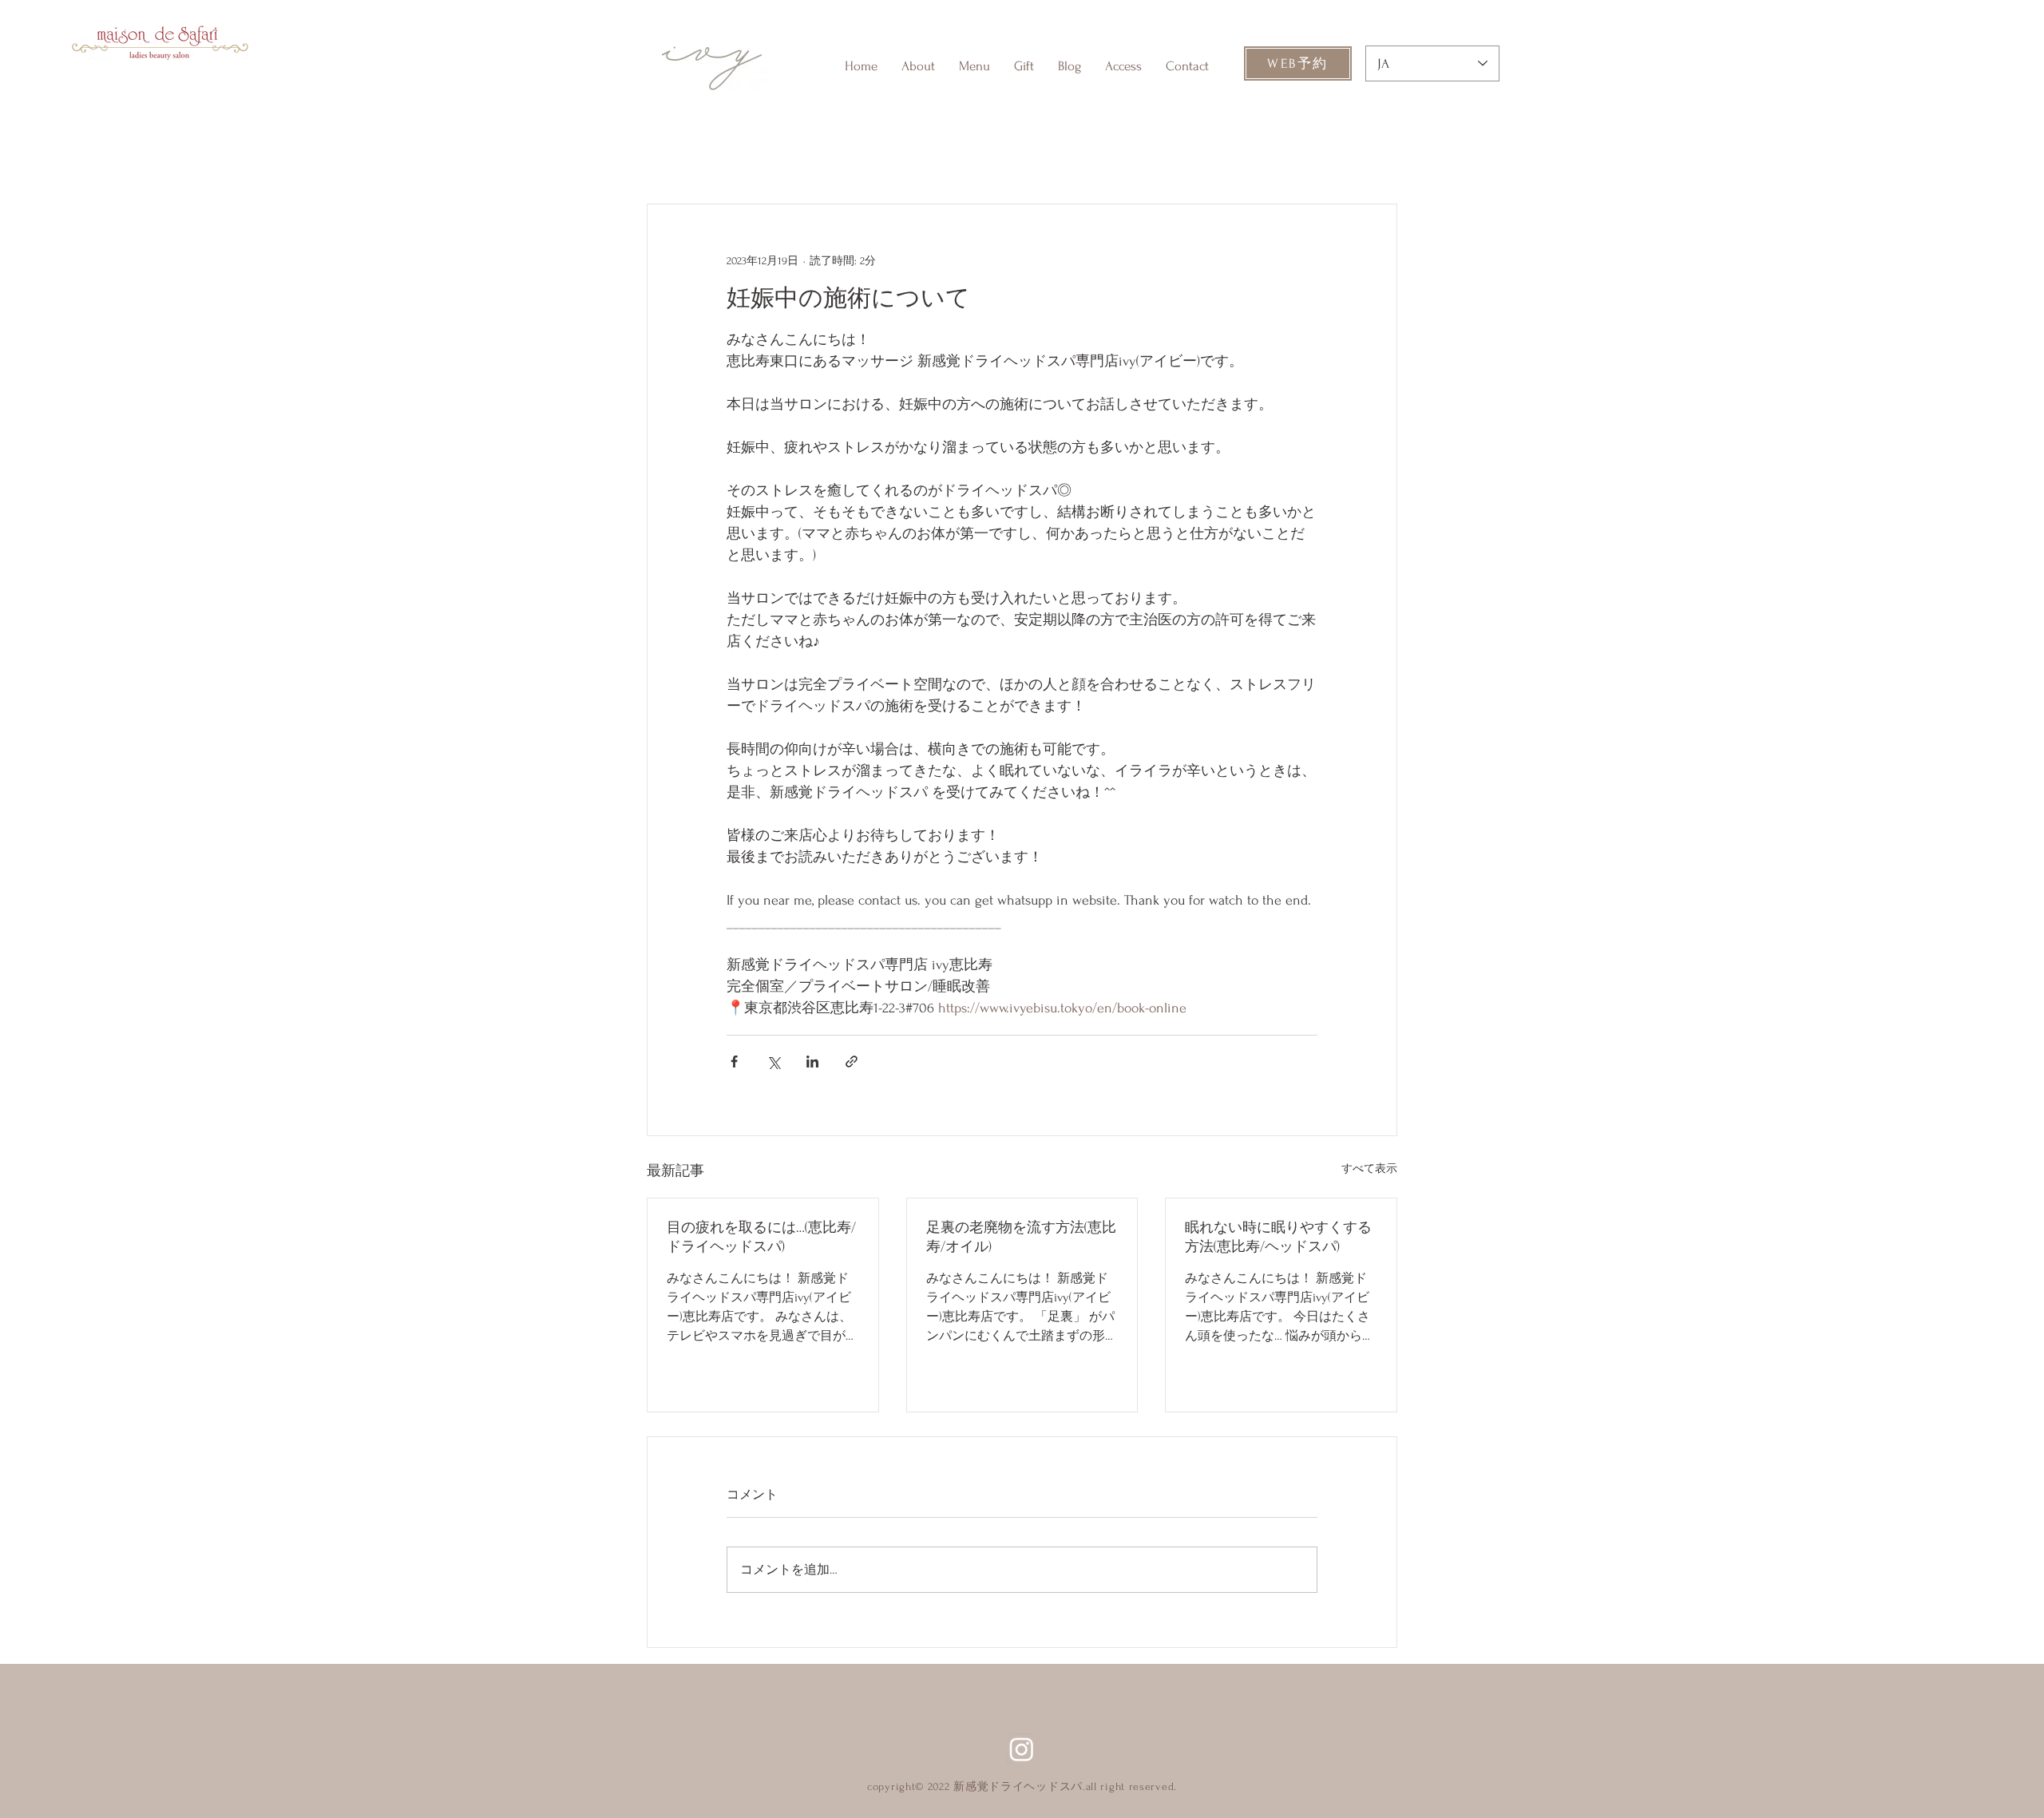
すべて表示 (1369, 1168)
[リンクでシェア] (852, 1061)
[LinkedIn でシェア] (812, 1061)
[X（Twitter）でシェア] (773, 1061)
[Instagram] (1022, 1749)
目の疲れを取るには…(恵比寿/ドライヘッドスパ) (761, 1237)
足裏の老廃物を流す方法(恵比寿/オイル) (1021, 1237)
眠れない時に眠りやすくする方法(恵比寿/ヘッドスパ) (1278, 1237)
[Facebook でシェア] (734, 1061)
